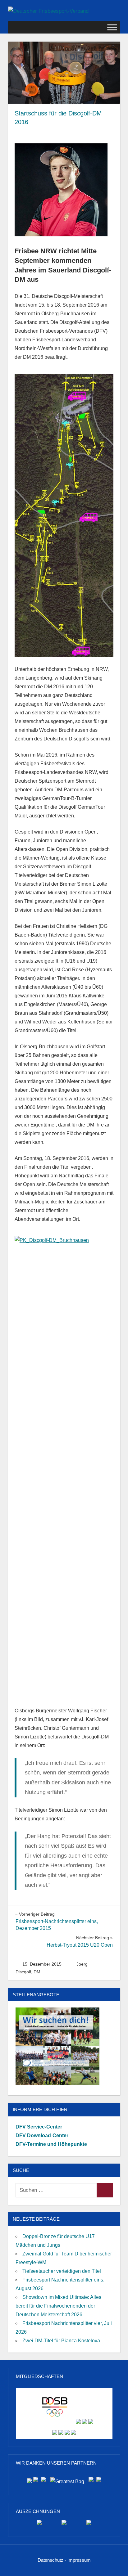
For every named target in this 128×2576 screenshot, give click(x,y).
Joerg (82, 1964)
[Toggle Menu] (112, 27)
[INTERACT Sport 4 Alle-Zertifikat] (39, 2525)
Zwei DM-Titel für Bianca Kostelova (61, 2341)
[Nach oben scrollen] (117, 2565)
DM (37, 1972)
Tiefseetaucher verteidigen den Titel (62, 2271)
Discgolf (23, 1972)
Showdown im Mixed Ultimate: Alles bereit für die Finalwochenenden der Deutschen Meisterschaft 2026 (58, 2306)
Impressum (79, 2560)
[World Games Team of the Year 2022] (64, 2525)
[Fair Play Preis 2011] (89, 2525)
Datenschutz (51, 2560)
